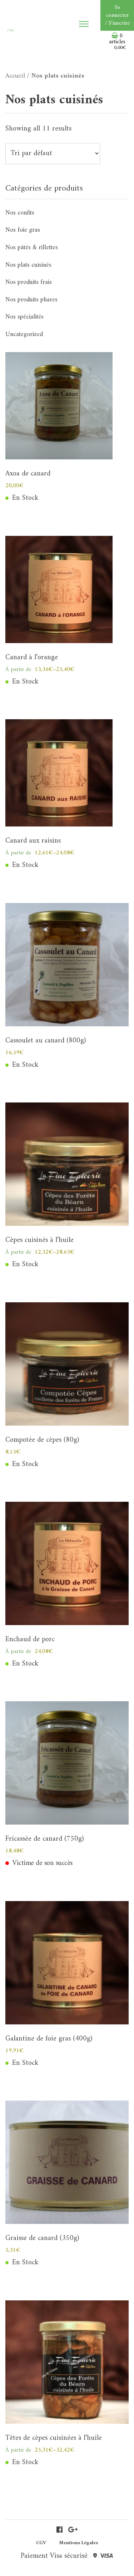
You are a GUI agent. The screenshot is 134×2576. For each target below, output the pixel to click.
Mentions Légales (78, 2543)
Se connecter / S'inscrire (117, 15)
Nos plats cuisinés (28, 265)
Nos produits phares (31, 300)
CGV (41, 2543)
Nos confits (20, 213)
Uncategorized (24, 334)
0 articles (118, 42)
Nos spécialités (24, 317)
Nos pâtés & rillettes (32, 248)
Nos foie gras (23, 230)
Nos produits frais (29, 282)
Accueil (15, 76)
